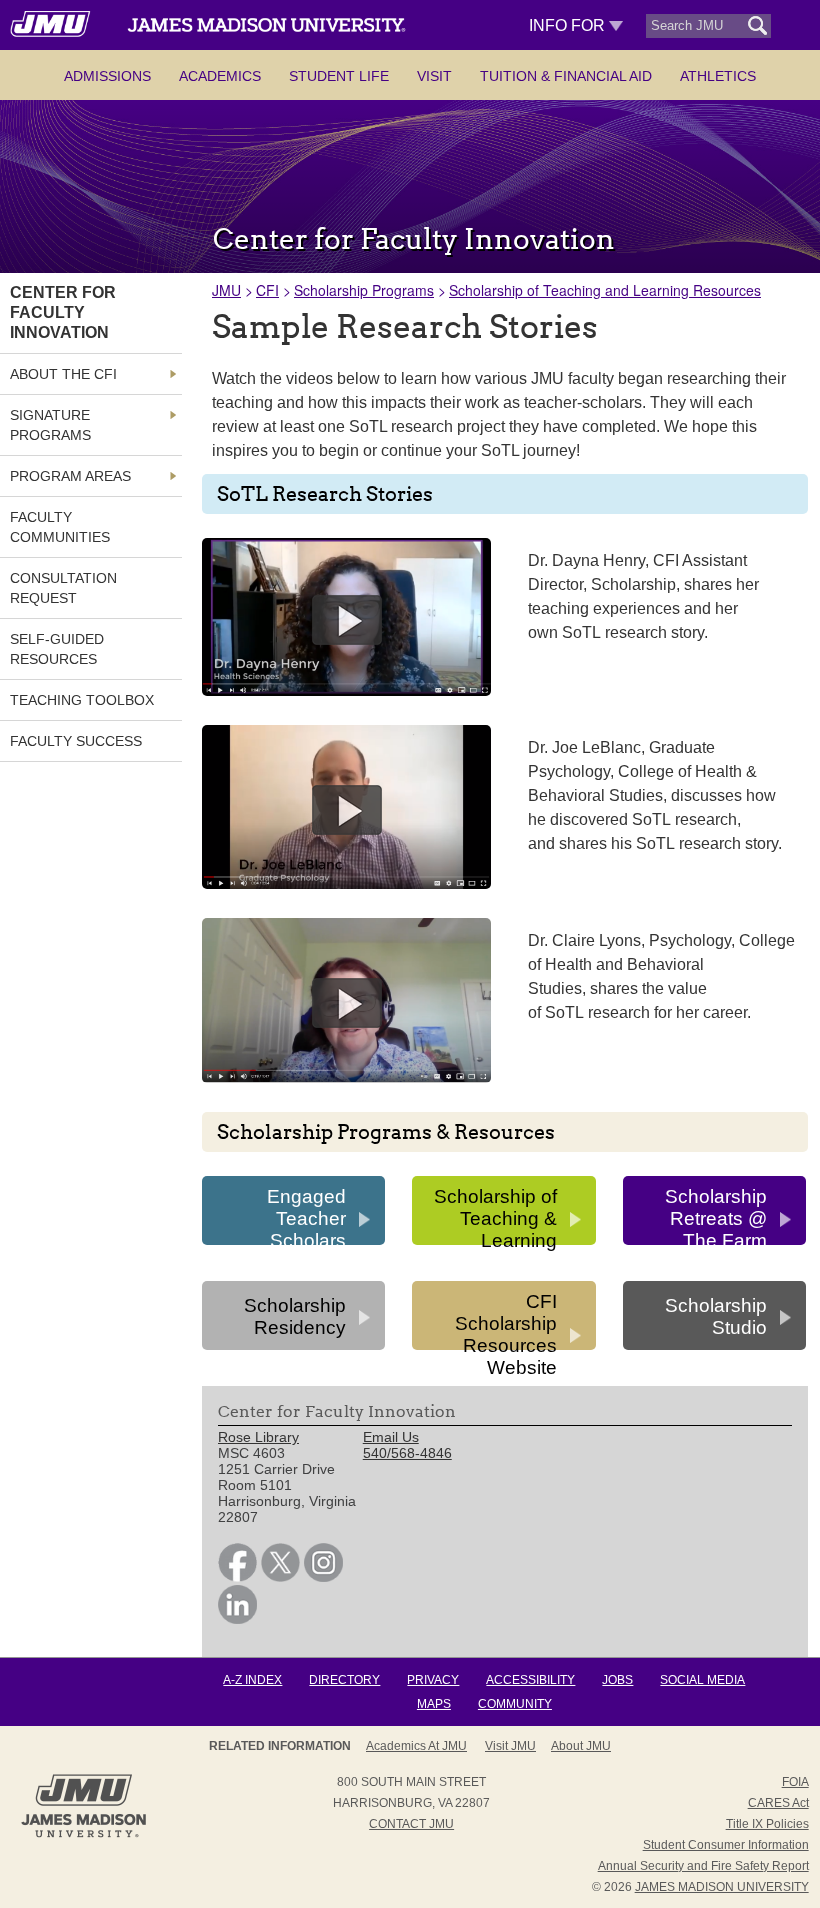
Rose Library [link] (258, 1437)
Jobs (617, 1680)
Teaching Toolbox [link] (82, 700)
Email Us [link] (391, 1437)
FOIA (795, 1782)
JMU (226, 290)
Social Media (702, 1680)
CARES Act (778, 1803)
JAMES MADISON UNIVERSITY (722, 1887)
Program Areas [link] (70, 476)
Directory (344, 1680)
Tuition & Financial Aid (566, 76)
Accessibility (530, 1680)
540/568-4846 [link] (407, 1453)
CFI (267, 290)
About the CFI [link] (63, 374)
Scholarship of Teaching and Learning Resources (605, 290)
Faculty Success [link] (76, 741)
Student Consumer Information (726, 1845)
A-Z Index (252, 1680)
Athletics (718, 76)
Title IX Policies (767, 1824)
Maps (434, 1704)
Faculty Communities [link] (60, 527)
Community (515, 1704)
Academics (220, 76)
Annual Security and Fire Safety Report (703, 1866)
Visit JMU (510, 1746)
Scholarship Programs (364, 290)
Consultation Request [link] (63, 588)
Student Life (339, 76)
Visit (434, 76)
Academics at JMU (416, 1746)
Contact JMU (411, 1824)
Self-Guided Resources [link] (57, 649)
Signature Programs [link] (50, 425)
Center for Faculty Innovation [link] (63, 312)
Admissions (107, 76)
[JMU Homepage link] (83, 1835)
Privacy (433, 1680)
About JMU (581, 1746)
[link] (237, 1577)
